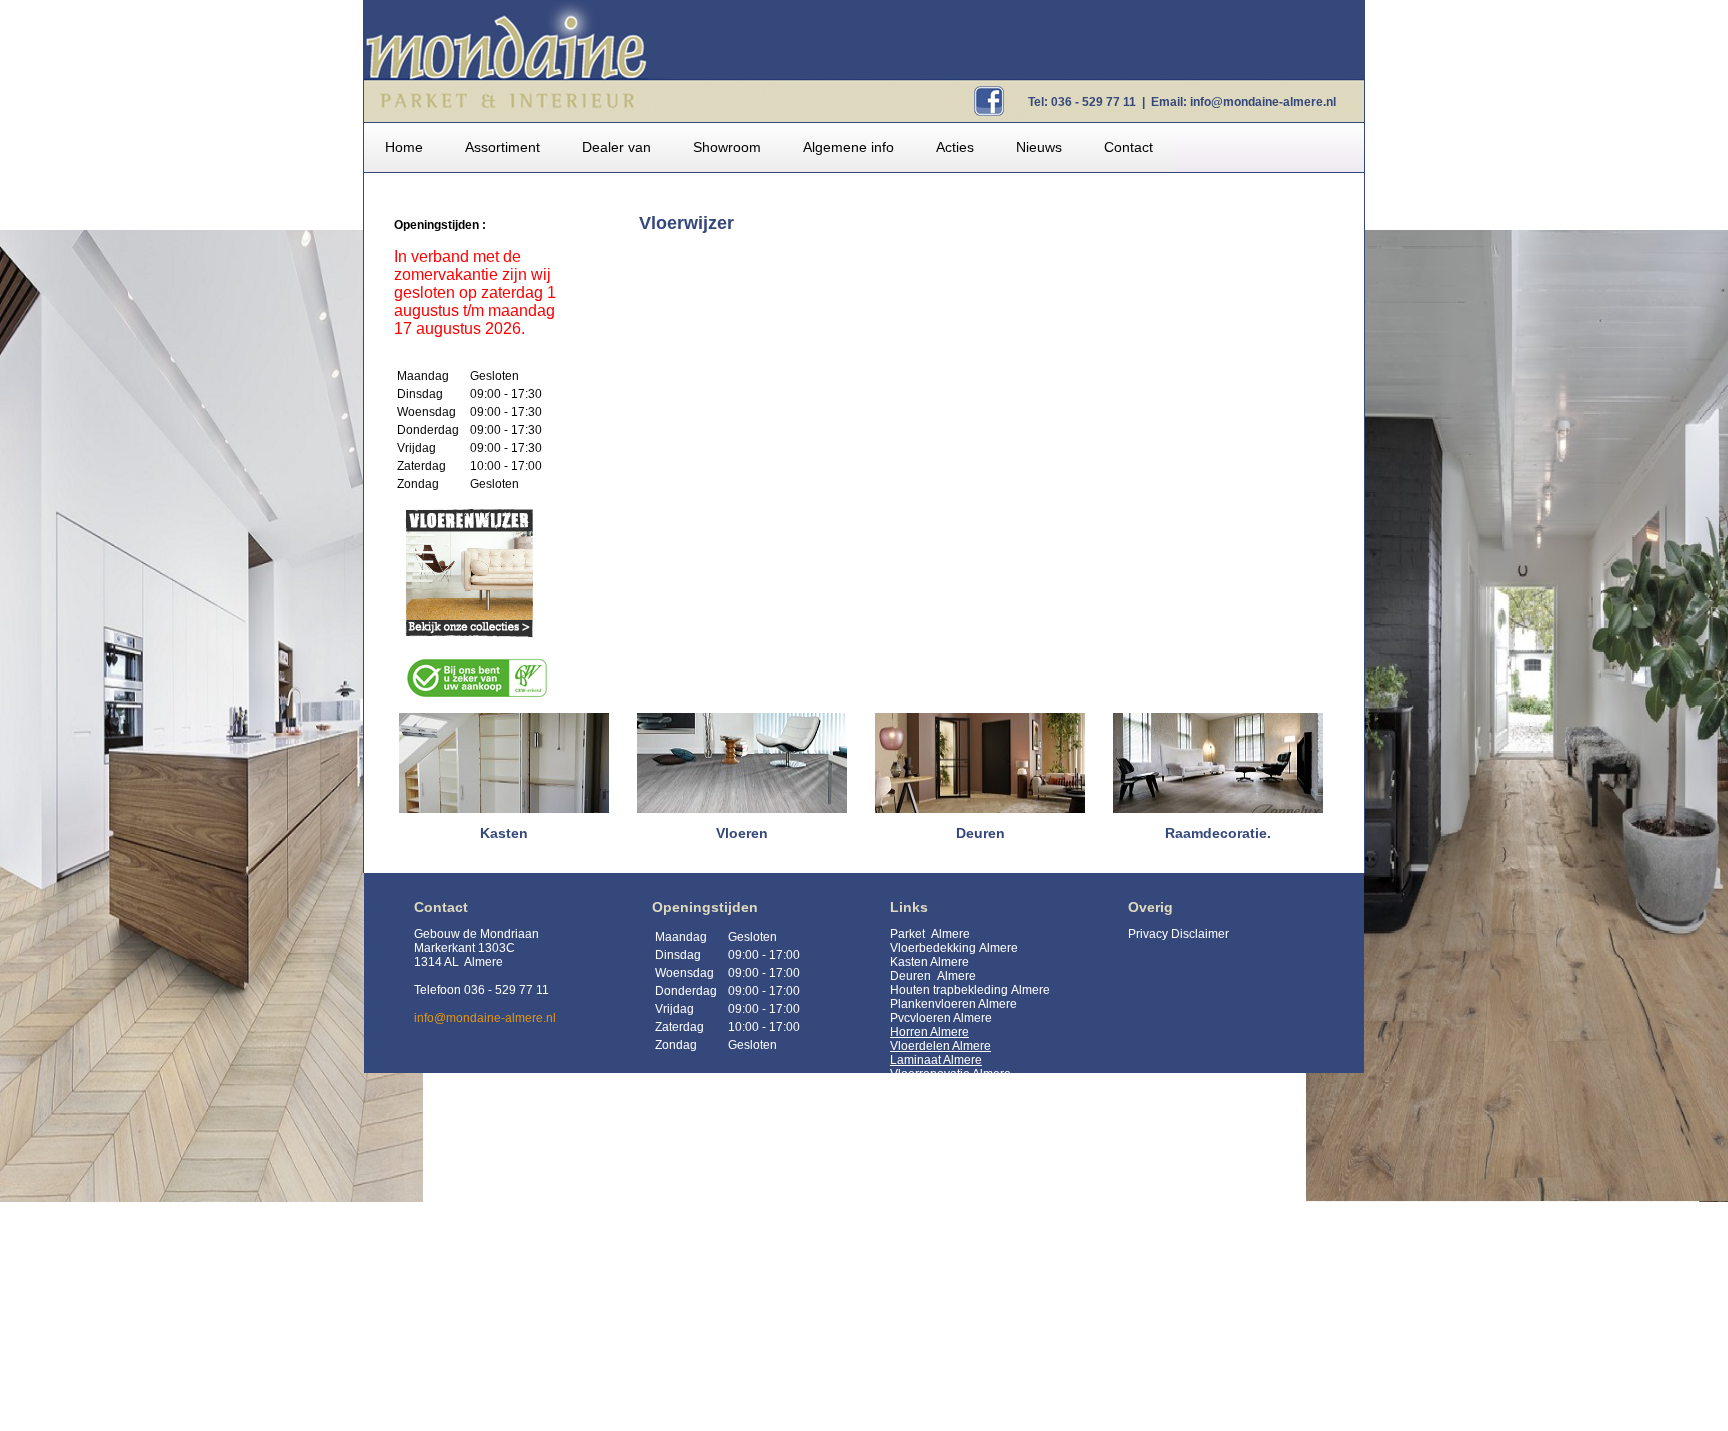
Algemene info (848, 147)
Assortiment (502, 147)
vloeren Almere (951, 1018)
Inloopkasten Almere (945, 1410)
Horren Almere (929, 1032)
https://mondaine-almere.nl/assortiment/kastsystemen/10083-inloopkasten (1008, 1242)
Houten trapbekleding (949, 990)
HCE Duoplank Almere (951, 1368)
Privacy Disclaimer (1178, 934)
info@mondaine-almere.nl (1263, 102)
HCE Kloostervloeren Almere (968, 1340)
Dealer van (616, 147)
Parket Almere (930, 934)
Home (404, 147)
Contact (1128, 147)
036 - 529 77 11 (1093, 102)
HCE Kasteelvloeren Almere (966, 1354)
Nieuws (1039, 147)
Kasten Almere (929, 962)
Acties (955, 147)
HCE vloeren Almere (945, 1326)
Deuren (912, 976)
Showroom (727, 147)
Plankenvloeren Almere (953, 1004)
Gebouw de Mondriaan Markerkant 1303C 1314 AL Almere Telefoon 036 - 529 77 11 (481, 962)
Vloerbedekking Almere (954, 948)
